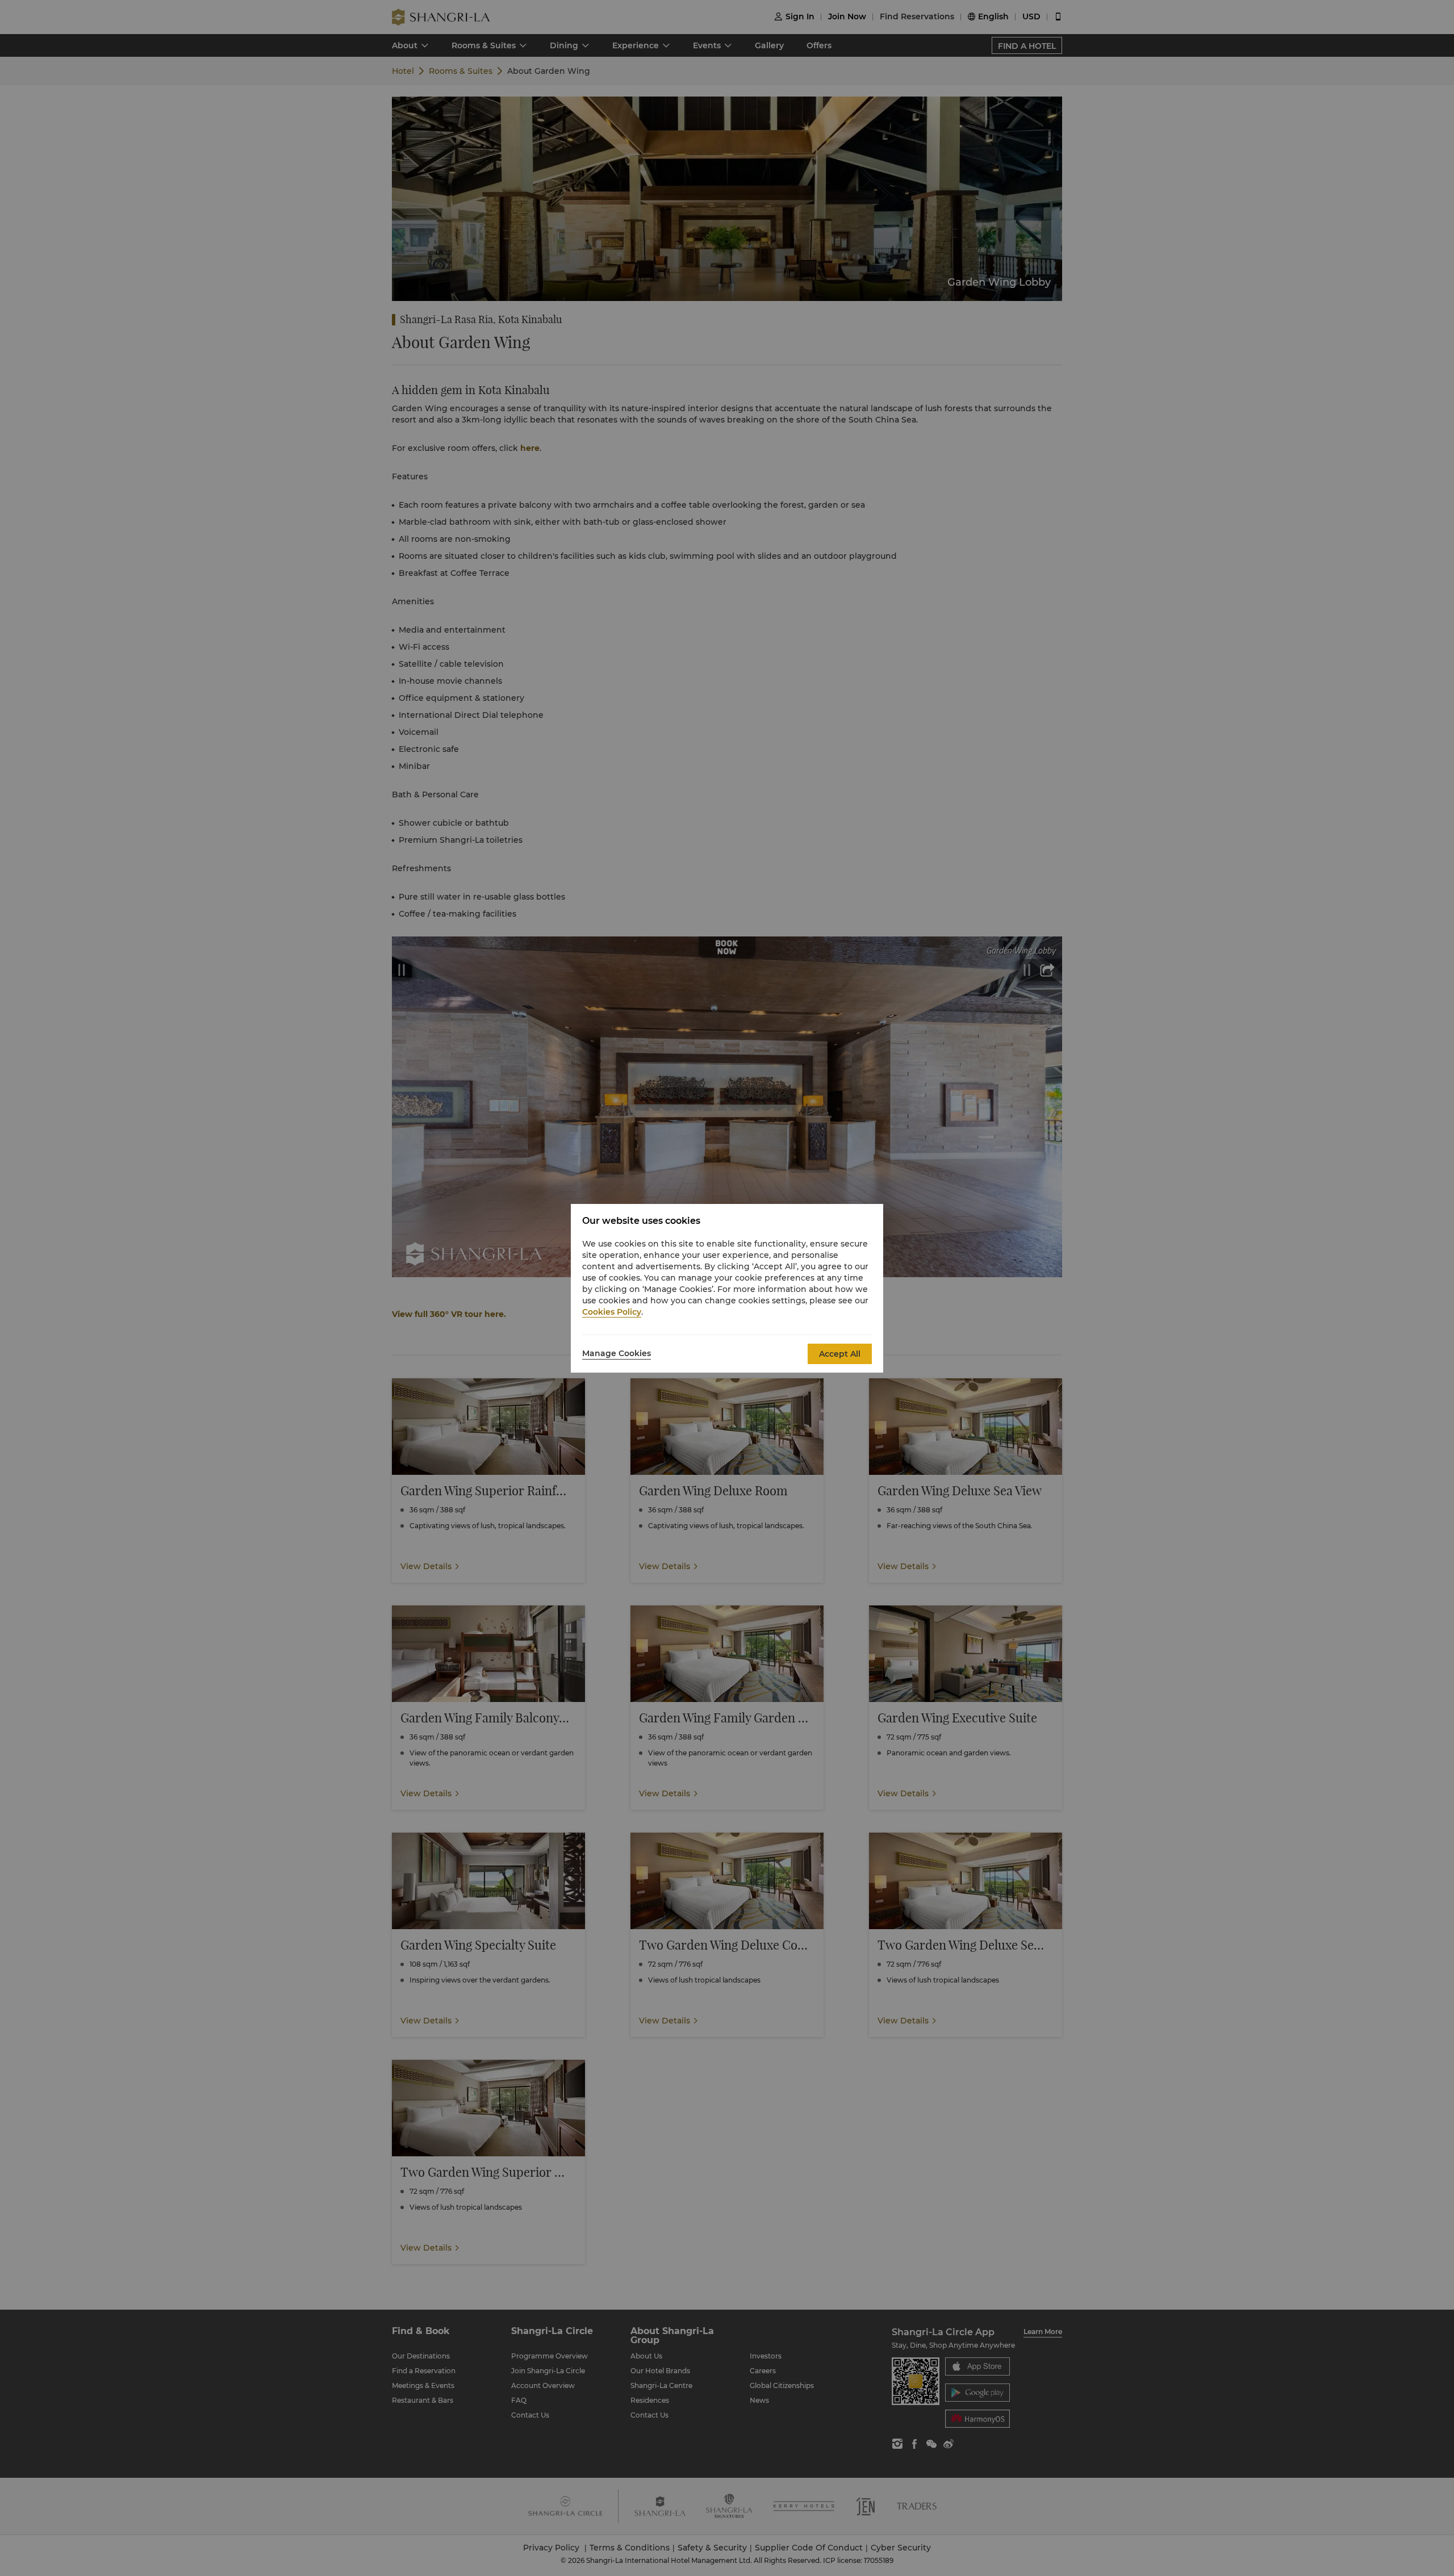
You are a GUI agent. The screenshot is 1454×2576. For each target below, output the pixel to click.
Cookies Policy (612, 1312)
